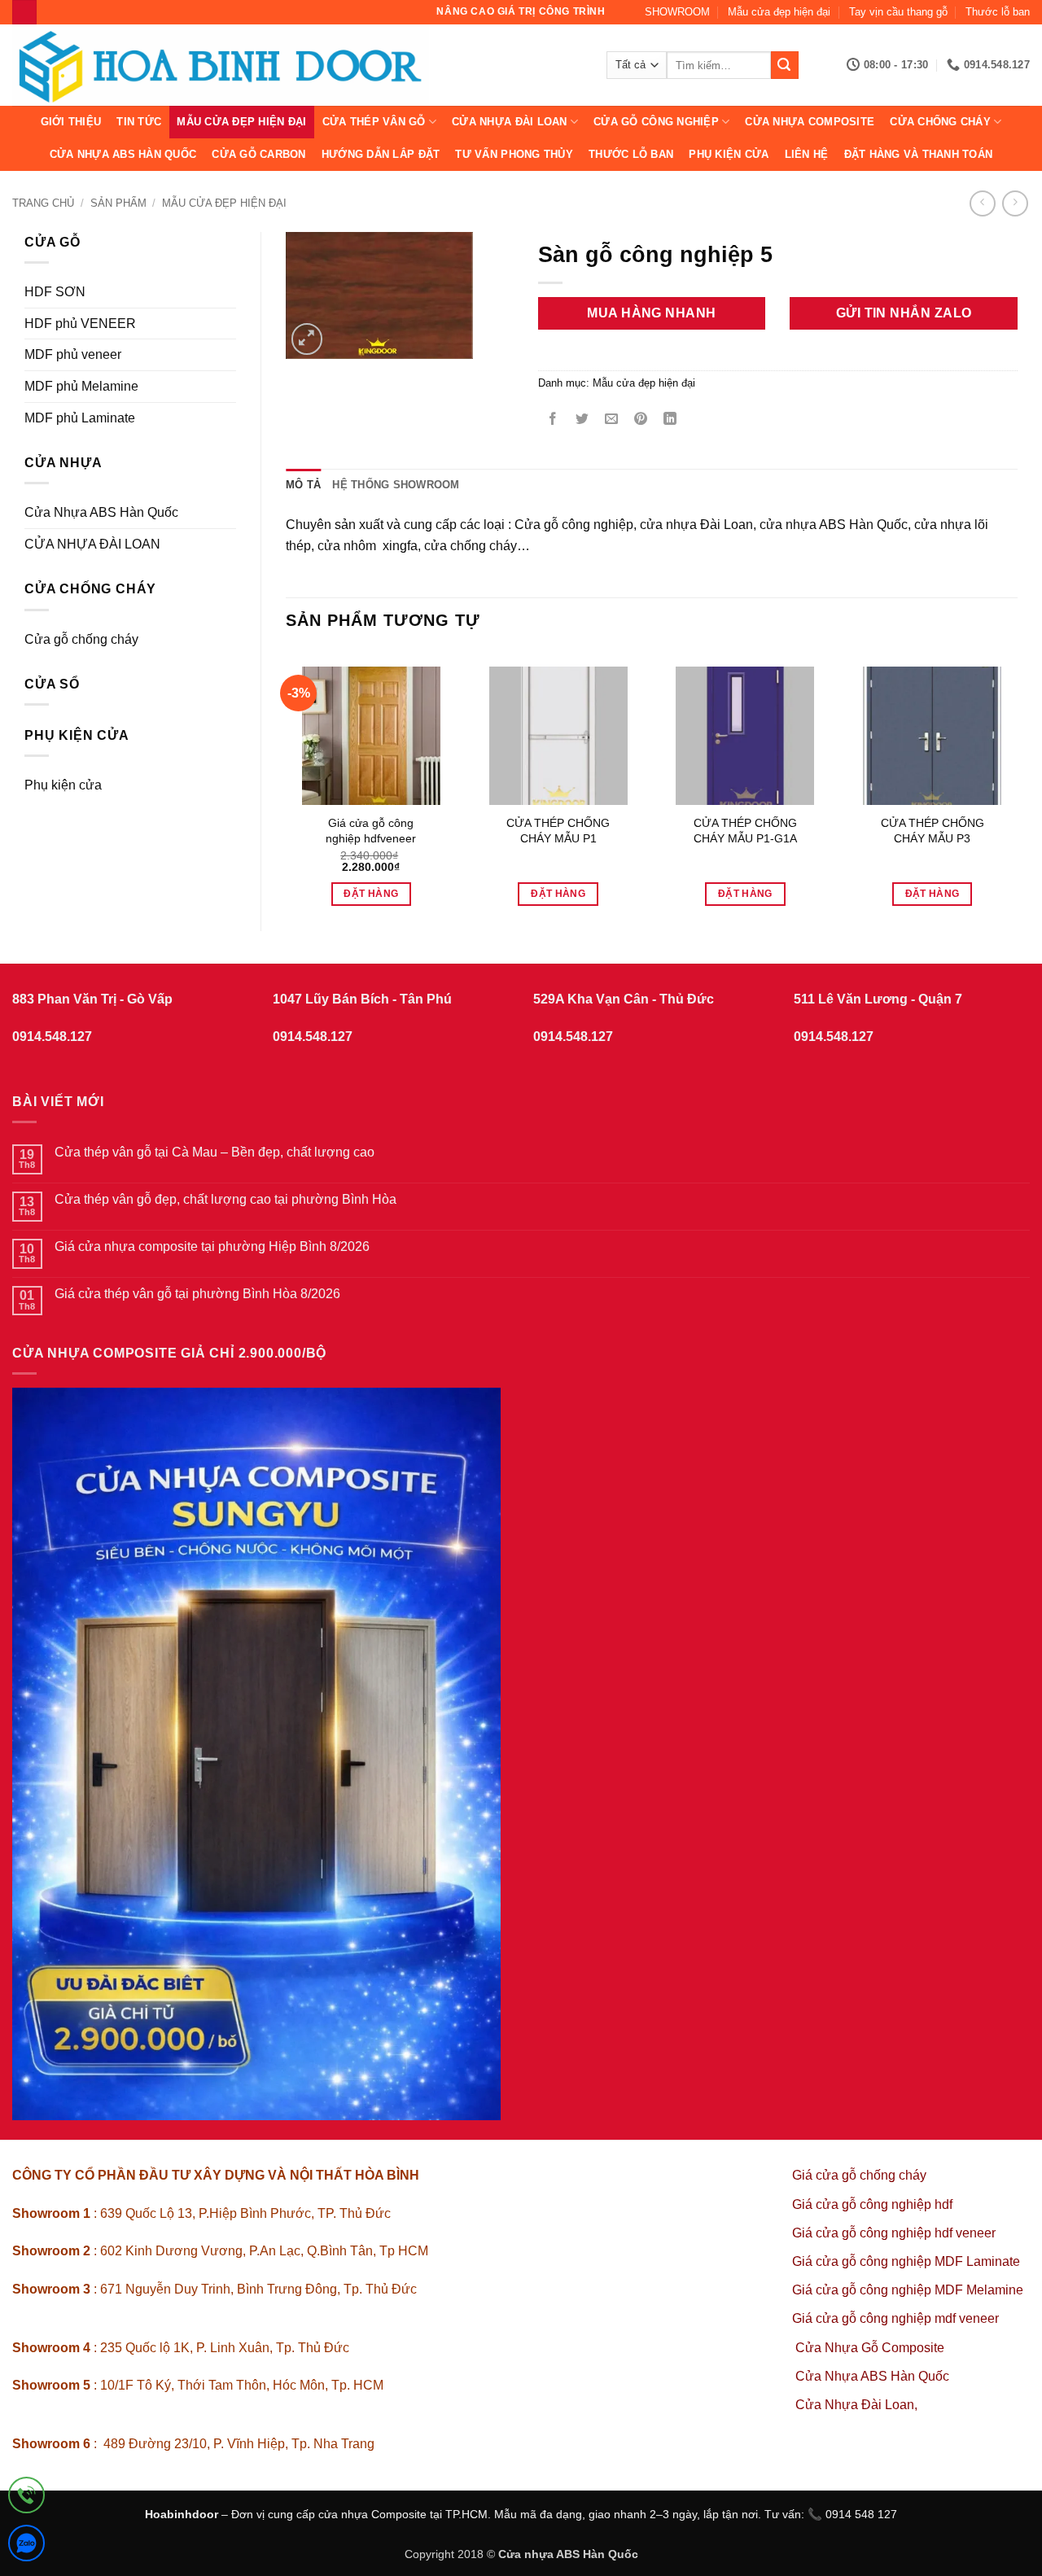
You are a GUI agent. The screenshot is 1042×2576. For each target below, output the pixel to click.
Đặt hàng (371, 894)
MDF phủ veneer (73, 354)
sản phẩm (118, 203)
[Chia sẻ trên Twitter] (582, 420)
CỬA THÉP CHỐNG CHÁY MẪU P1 (558, 831)
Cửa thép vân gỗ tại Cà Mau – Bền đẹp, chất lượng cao (215, 1152)
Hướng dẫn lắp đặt (381, 154)
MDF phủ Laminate (80, 418)
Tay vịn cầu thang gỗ (898, 12)
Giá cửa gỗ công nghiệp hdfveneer (371, 831)
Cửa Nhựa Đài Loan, (856, 2405)
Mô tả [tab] (303, 485)
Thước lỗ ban (998, 12)
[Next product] (982, 203)
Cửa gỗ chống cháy (81, 639)
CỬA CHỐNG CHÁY (940, 122)
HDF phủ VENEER (80, 324)
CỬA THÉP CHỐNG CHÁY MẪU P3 (933, 831)
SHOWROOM (677, 12)
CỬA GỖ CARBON (258, 154)
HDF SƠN (55, 292)
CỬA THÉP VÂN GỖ (374, 122)
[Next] (1017, 777)
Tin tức (139, 122)
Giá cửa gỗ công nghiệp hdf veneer (894, 2233)
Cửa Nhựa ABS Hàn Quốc (123, 154)
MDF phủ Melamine (81, 386)
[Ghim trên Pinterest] (641, 420)
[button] (307, 339)
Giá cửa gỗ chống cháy (859, 2175)
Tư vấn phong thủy (514, 154)
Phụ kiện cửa (729, 154)
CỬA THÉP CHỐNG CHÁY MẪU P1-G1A (745, 831)
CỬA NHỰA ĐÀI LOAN (509, 122)
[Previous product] (1015, 203)
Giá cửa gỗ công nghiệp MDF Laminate (906, 2261)
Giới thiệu (71, 122)
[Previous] (287, 777)
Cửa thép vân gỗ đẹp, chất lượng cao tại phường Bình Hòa (225, 1199)
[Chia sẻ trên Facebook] (552, 420)
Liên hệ (807, 154)
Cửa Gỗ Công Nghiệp (656, 122)
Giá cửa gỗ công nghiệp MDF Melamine (908, 2290)
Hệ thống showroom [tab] (396, 485)
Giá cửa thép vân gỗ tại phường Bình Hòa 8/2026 (197, 1294)
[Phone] (26, 2498)
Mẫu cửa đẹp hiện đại (779, 12)
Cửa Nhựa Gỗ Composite (871, 2348)
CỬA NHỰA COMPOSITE (810, 122)
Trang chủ (43, 203)
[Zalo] (26, 2546)
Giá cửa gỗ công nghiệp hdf (872, 2204)
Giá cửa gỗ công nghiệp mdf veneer (895, 2318)
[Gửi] (785, 65)
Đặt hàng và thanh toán (919, 154)
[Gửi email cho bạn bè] (611, 420)
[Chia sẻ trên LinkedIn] (670, 420)
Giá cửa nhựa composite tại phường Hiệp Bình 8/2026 (212, 1246)
